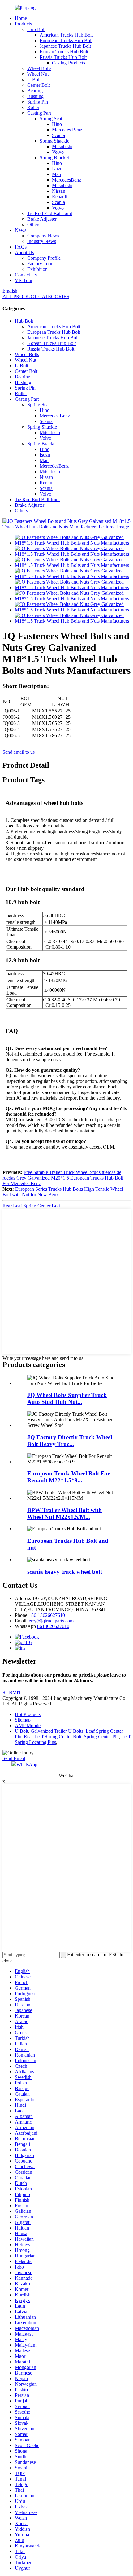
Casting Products (69, 63)
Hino (57, 124)
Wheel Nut (38, 74)
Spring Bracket (54, 158)
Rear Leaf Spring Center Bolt (31, 1206)
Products (23, 24)
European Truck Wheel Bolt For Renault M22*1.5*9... (69, 1477)
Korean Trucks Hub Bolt (64, 52)
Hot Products (28, 1714)
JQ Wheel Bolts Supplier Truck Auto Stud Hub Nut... (67, 1398)
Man (56, 174)
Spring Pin (38, 102)
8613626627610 (53, 1626)
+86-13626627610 (47, 1615)
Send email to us (19, 752)
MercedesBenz (66, 180)
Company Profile (44, 258)
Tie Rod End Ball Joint (50, 213)
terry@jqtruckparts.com (51, 1621)
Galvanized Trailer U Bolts (57, 1731)
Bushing (35, 96)
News (21, 230)
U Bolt (34, 79)
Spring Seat (51, 119)
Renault (60, 197)
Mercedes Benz (67, 130)
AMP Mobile (28, 1725)
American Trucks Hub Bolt (66, 35)
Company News (43, 236)
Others (34, 225)
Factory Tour (40, 264)
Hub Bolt (36, 29)
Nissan (59, 191)
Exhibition (37, 269)
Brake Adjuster (42, 219)
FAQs (21, 247)
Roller (33, 107)
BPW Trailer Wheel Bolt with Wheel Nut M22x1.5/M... (64, 1513)
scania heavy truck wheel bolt (65, 1572)
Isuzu (57, 169)
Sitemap (23, 1720)
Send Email (14, 1758)
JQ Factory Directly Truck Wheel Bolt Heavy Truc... (70, 1441)
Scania (58, 135)
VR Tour (24, 280)
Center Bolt (39, 85)
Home (21, 18)
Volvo (58, 152)
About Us (24, 252)
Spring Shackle (54, 141)
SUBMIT (12, 1693)
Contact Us (26, 275)
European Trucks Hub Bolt (66, 40)
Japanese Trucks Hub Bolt (65, 46)
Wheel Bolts (39, 68)
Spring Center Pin (101, 1737)
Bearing (35, 91)
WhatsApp (27, 1764)
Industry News (42, 241)
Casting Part (39, 113)
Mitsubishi (62, 146)
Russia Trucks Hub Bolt (63, 57)
